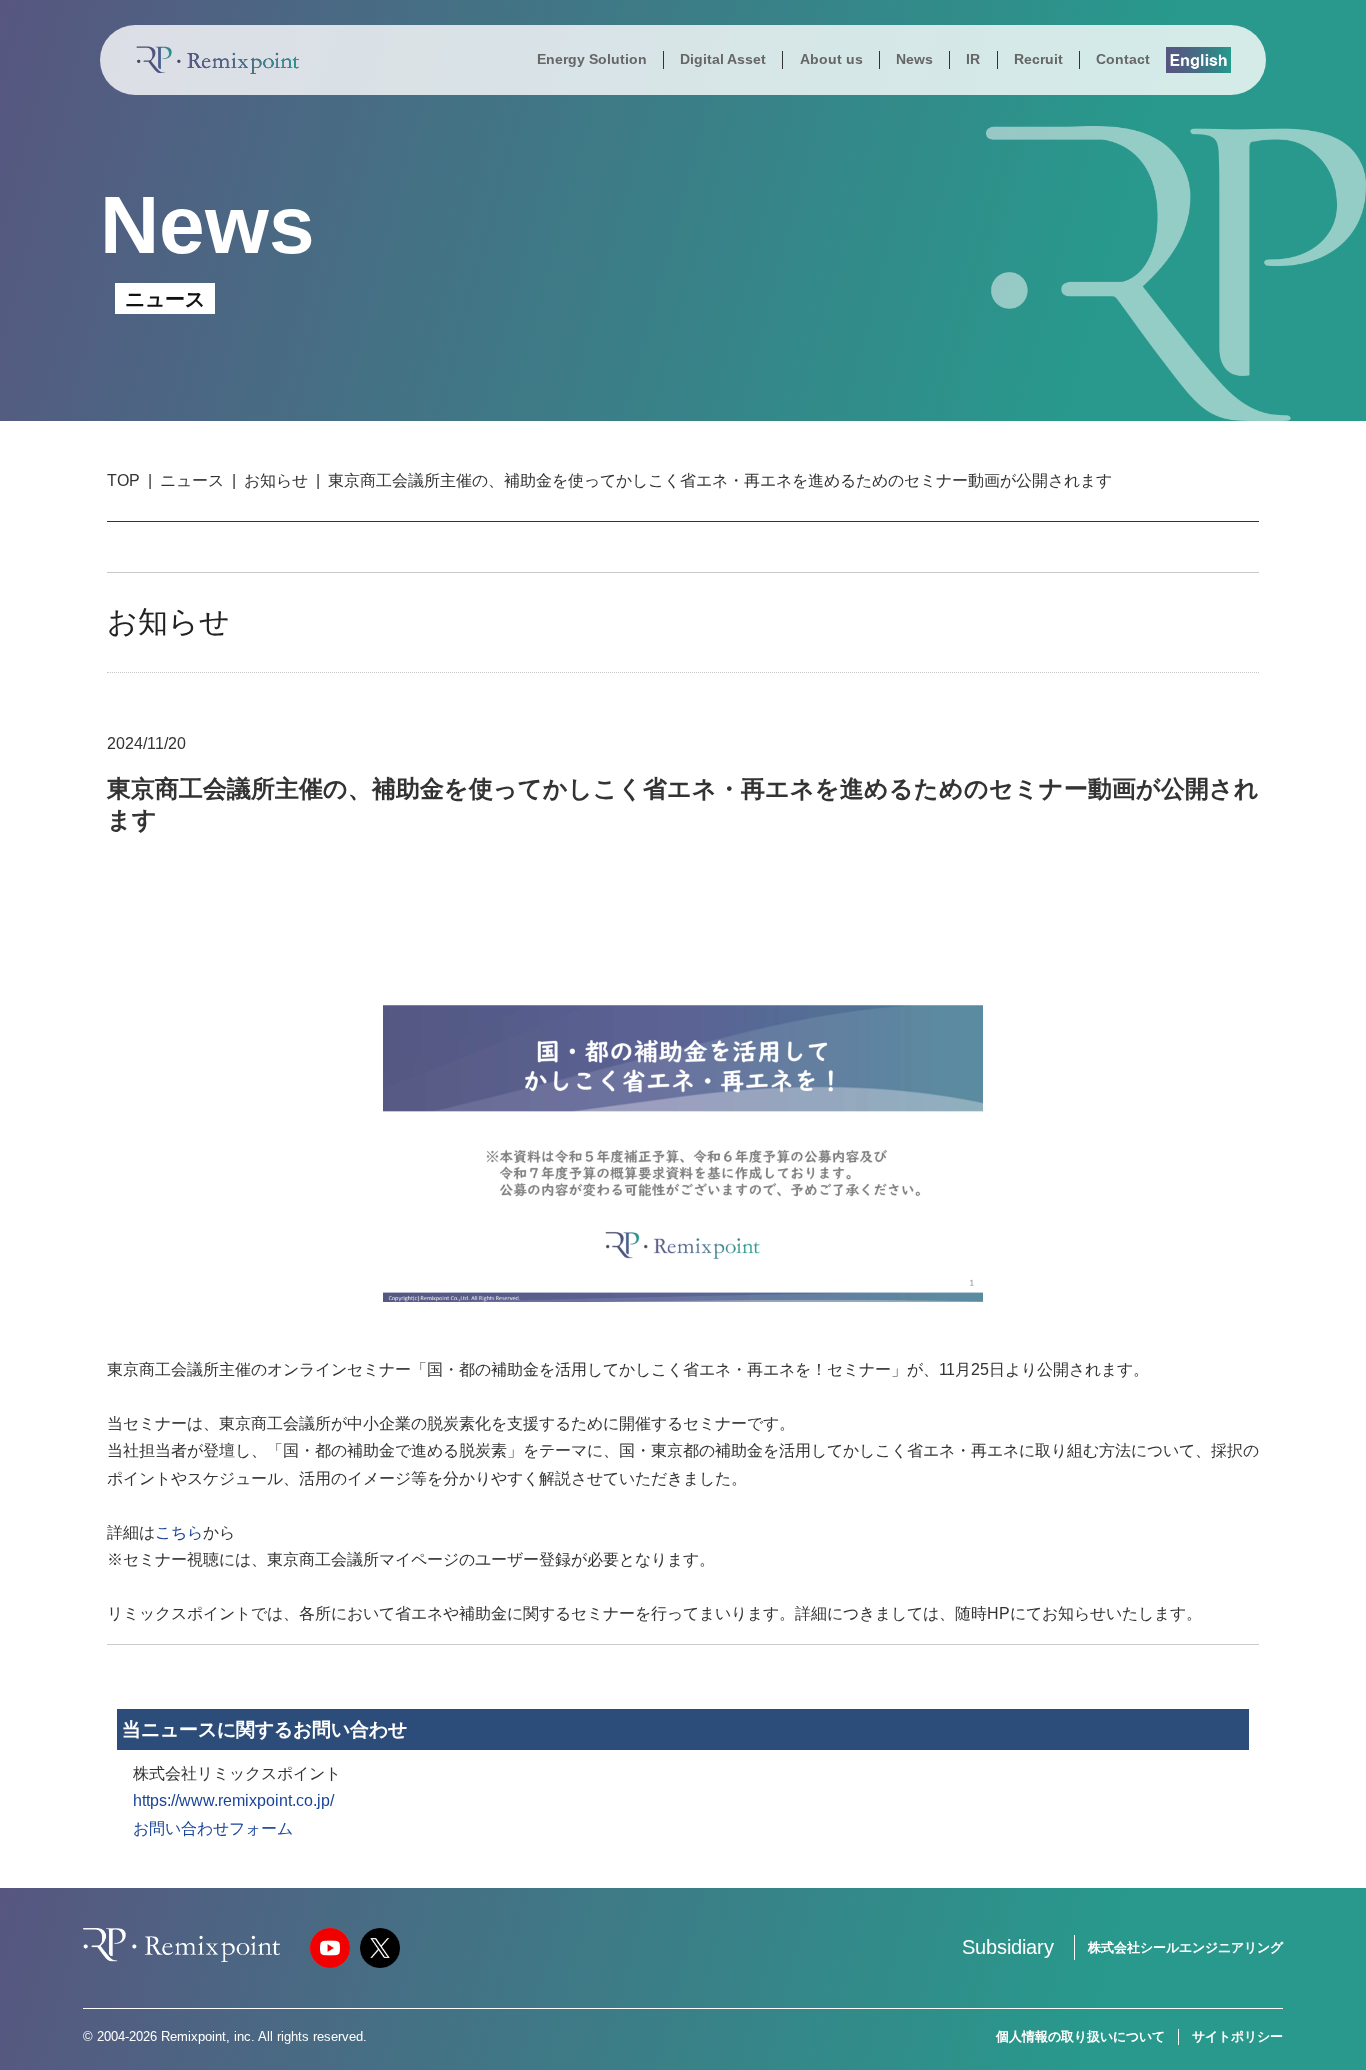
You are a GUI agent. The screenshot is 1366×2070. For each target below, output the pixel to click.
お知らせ (276, 480)
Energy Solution (592, 59)
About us (831, 59)
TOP (123, 480)
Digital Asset (723, 59)
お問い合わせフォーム (213, 1828)
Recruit (1038, 59)
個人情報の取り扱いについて (1080, 2036)
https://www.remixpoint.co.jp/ (233, 1800)
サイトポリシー (1237, 2036)
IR (973, 59)
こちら (179, 1532)
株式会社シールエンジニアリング (1185, 1947)
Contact (1123, 59)
